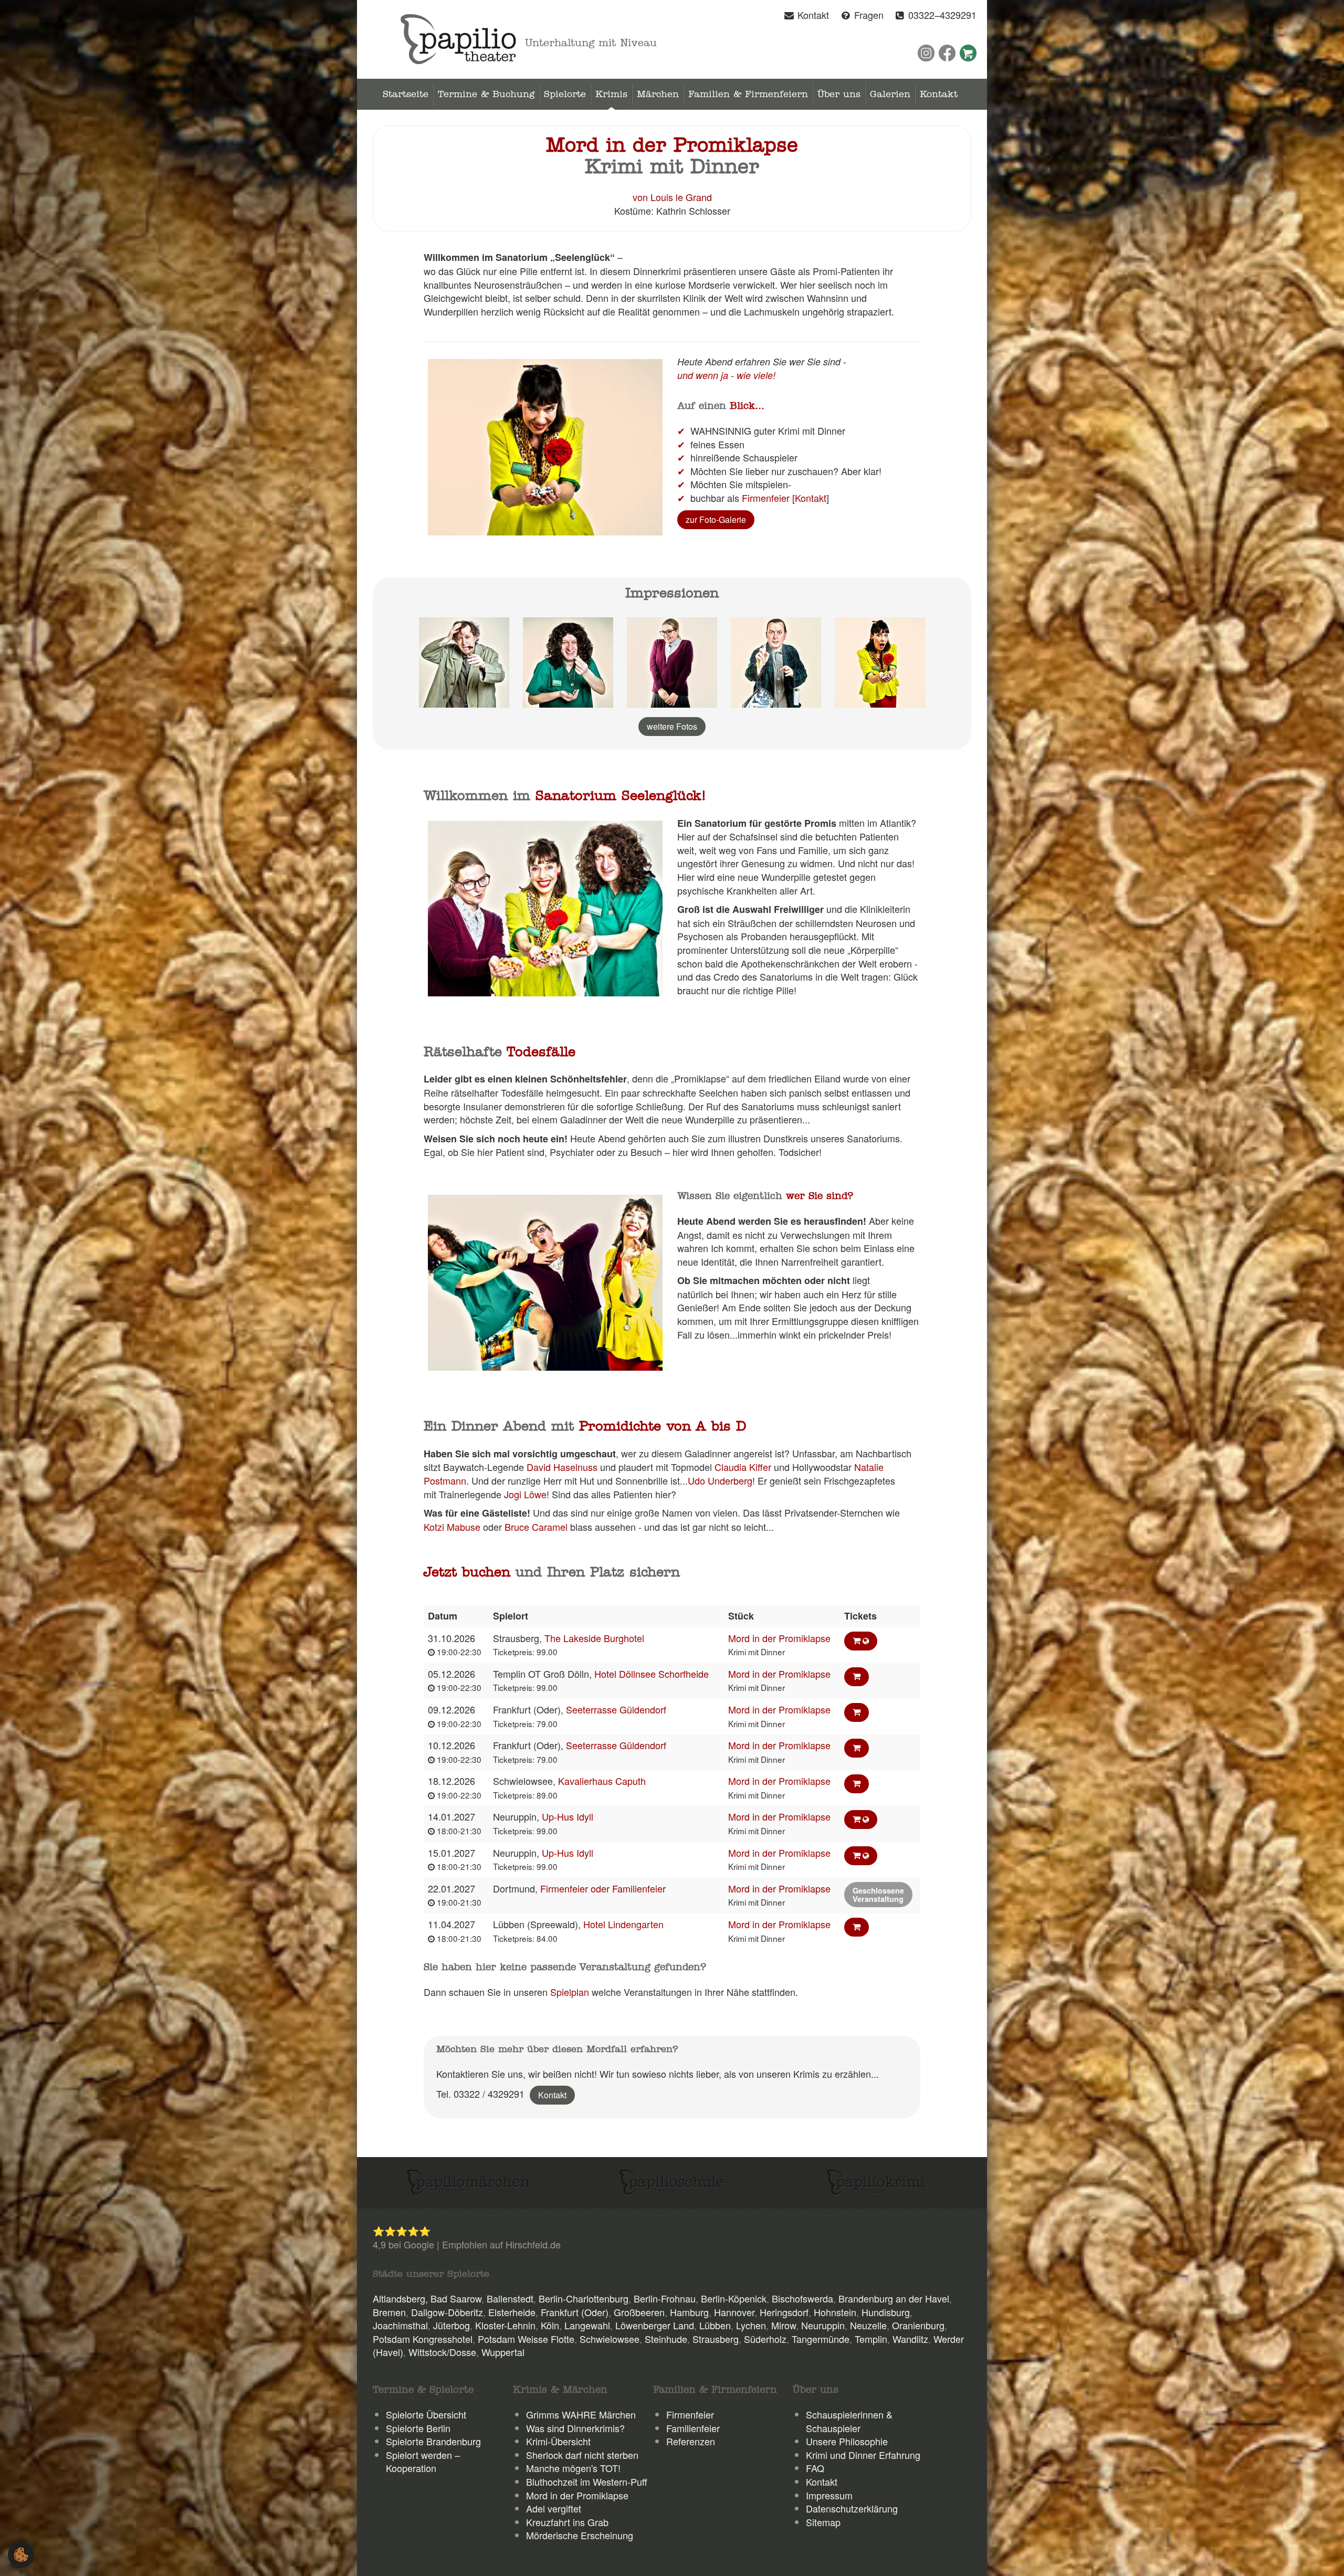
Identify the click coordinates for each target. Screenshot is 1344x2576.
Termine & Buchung (486, 94)
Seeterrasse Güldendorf (616, 1709)
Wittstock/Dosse (442, 2352)
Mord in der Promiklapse (779, 1638)
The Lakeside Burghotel (594, 1638)
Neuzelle (868, 2325)
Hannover (734, 2312)
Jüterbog (451, 2325)
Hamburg (689, 2312)
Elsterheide (512, 2312)
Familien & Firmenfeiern (748, 94)
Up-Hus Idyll (568, 1816)
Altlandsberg (399, 2298)
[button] (21, 2553)
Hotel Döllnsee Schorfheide (652, 1674)
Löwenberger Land (655, 2325)
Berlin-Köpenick (734, 2298)
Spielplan (570, 1992)
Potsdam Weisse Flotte (526, 2339)
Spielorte (565, 94)
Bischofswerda (802, 2298)
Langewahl (587, 2325)
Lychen (751, 2325)
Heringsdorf (784, 2312)
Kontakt (812, 15)
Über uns (839, 94)
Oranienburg (918, 2325)
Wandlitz (910, 2339)
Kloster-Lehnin (505, 2325)
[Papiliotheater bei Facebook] (947, 53)
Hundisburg (886, 2312)
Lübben (715, 2325)
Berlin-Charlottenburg (584, 2298)
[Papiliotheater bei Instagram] (926, 53)
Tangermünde (821, 2339)
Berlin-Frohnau (665, 2298)
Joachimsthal (400, 2325)
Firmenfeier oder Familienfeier (603, 1888)
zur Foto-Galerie (716, 519)
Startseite (406, 94)
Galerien (890, 94)
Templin (871, 2339)
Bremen (389, 2312)
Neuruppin (823, 2325)
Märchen (658, 94)
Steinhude (666, 2339)
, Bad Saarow (453, 2298)
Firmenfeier (766, 498)
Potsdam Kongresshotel (423, 2339)
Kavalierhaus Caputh (602, 1781)
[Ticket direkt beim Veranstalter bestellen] (861, 1641)
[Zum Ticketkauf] (968, 53)
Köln (550, 2325)
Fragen (868, 15)
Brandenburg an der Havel (894, 2298)
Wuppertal (503, 2352)
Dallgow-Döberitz (447, 2312)
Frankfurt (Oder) (575, 2312)
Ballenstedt (510, 2298)
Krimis (611, 94)
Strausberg (716, 2339)
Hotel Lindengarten (623, 1924)
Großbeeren (639, 2312)
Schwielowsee (610, 2339)
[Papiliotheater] (458, 38)
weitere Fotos (672, 726)
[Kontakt (809, 498)
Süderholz (765, 2339)
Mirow (784, 2325)
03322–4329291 (942, 15)
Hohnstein (835, 2312)
